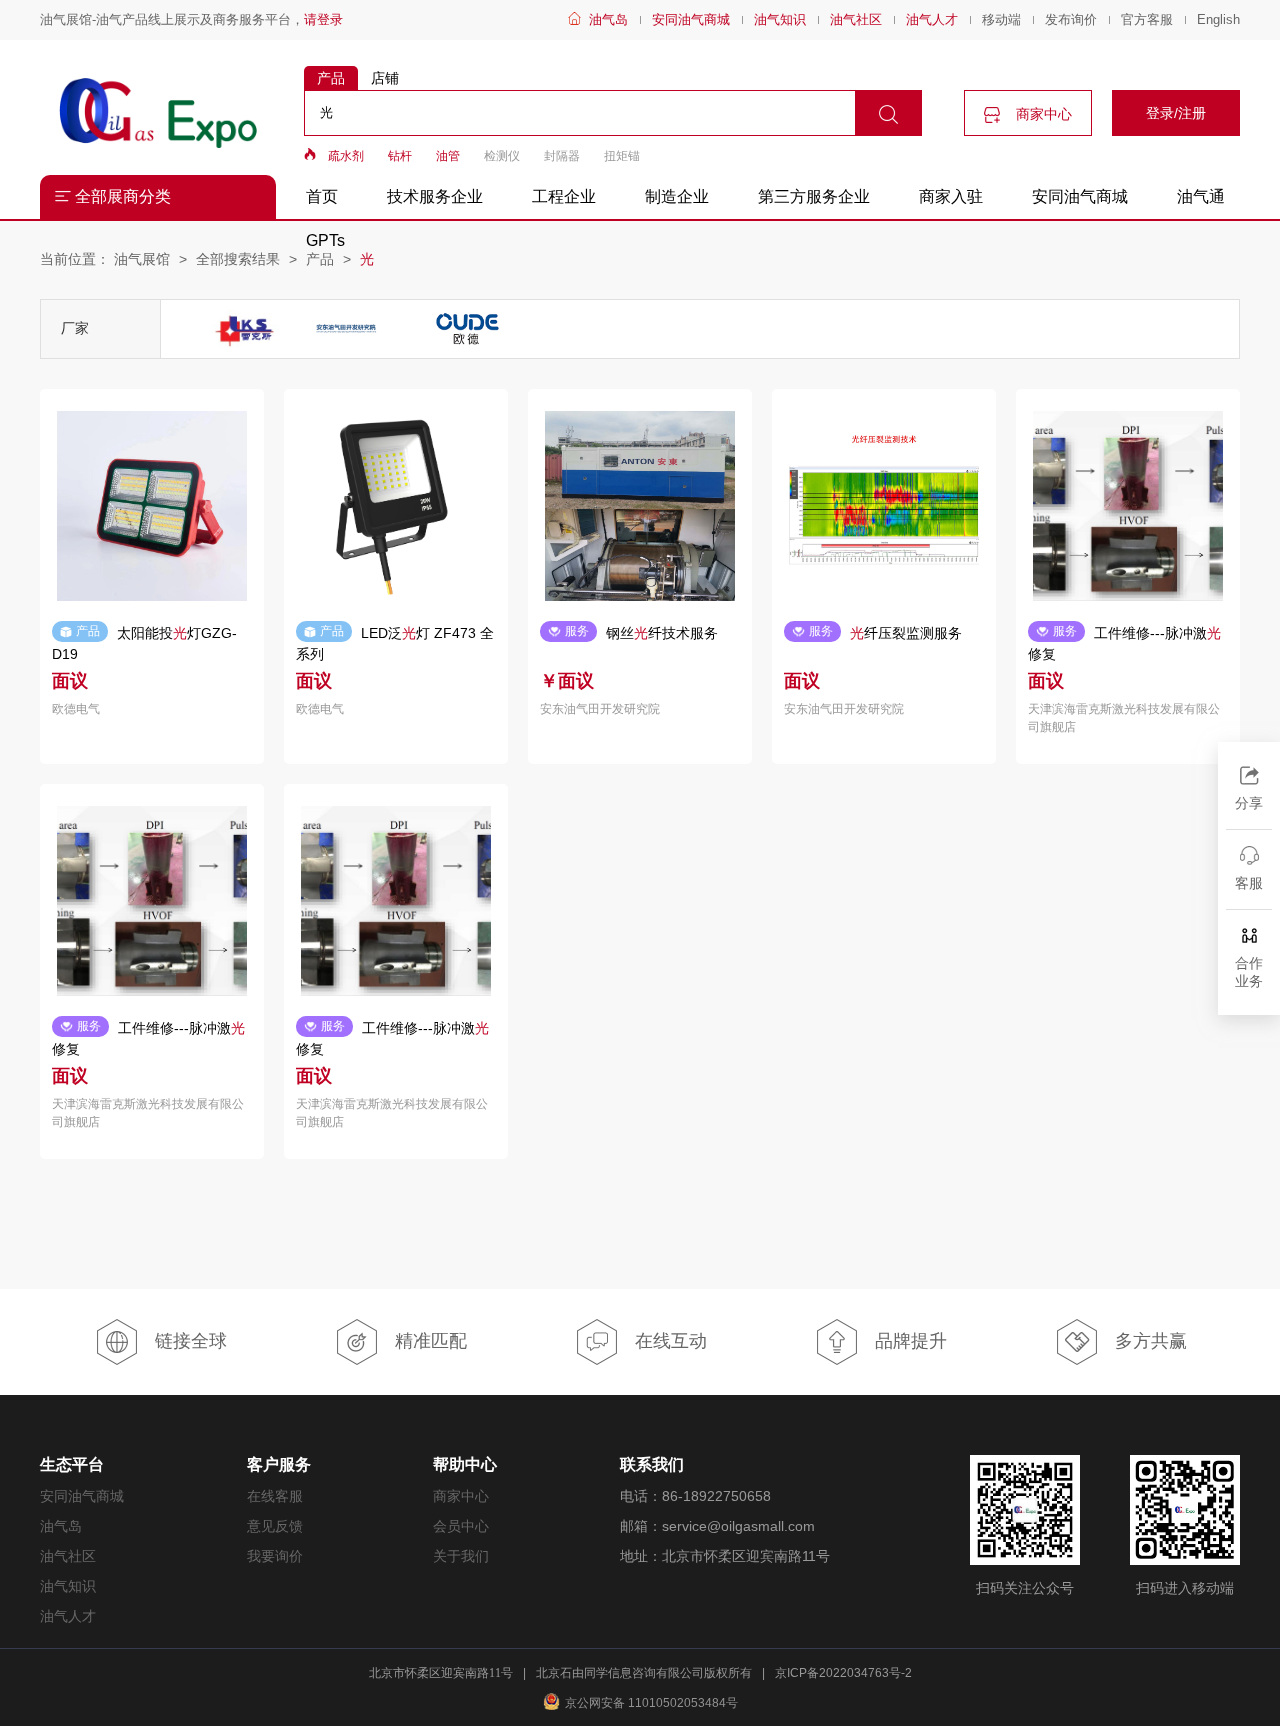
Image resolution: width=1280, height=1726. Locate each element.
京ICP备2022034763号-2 (843, 1673)
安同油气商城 (691, 19)
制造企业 (677, 196)
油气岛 (608, 19)
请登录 (323, 19)
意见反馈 (275, 1526)
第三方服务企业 (814, 196)
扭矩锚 (622, 156)
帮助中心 (465, 1464)
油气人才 (932, 19)
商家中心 (1042, 114)
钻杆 (400, 156)
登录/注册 (1176, 113)
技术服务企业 (435, 196)
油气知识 (780, 19)
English (1218, 19)
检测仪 (502, 156)
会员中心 (461, 1526)
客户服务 (279, 1464)
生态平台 (72, 1464)
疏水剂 (346, 156)
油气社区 (856, 19)
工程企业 (564, 196)
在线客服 (275, 1496)
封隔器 (562, 156)
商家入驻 (951, 196)
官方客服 (1147, 19)
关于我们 (461, 1556)
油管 (448, 156)
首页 (322, 196)
